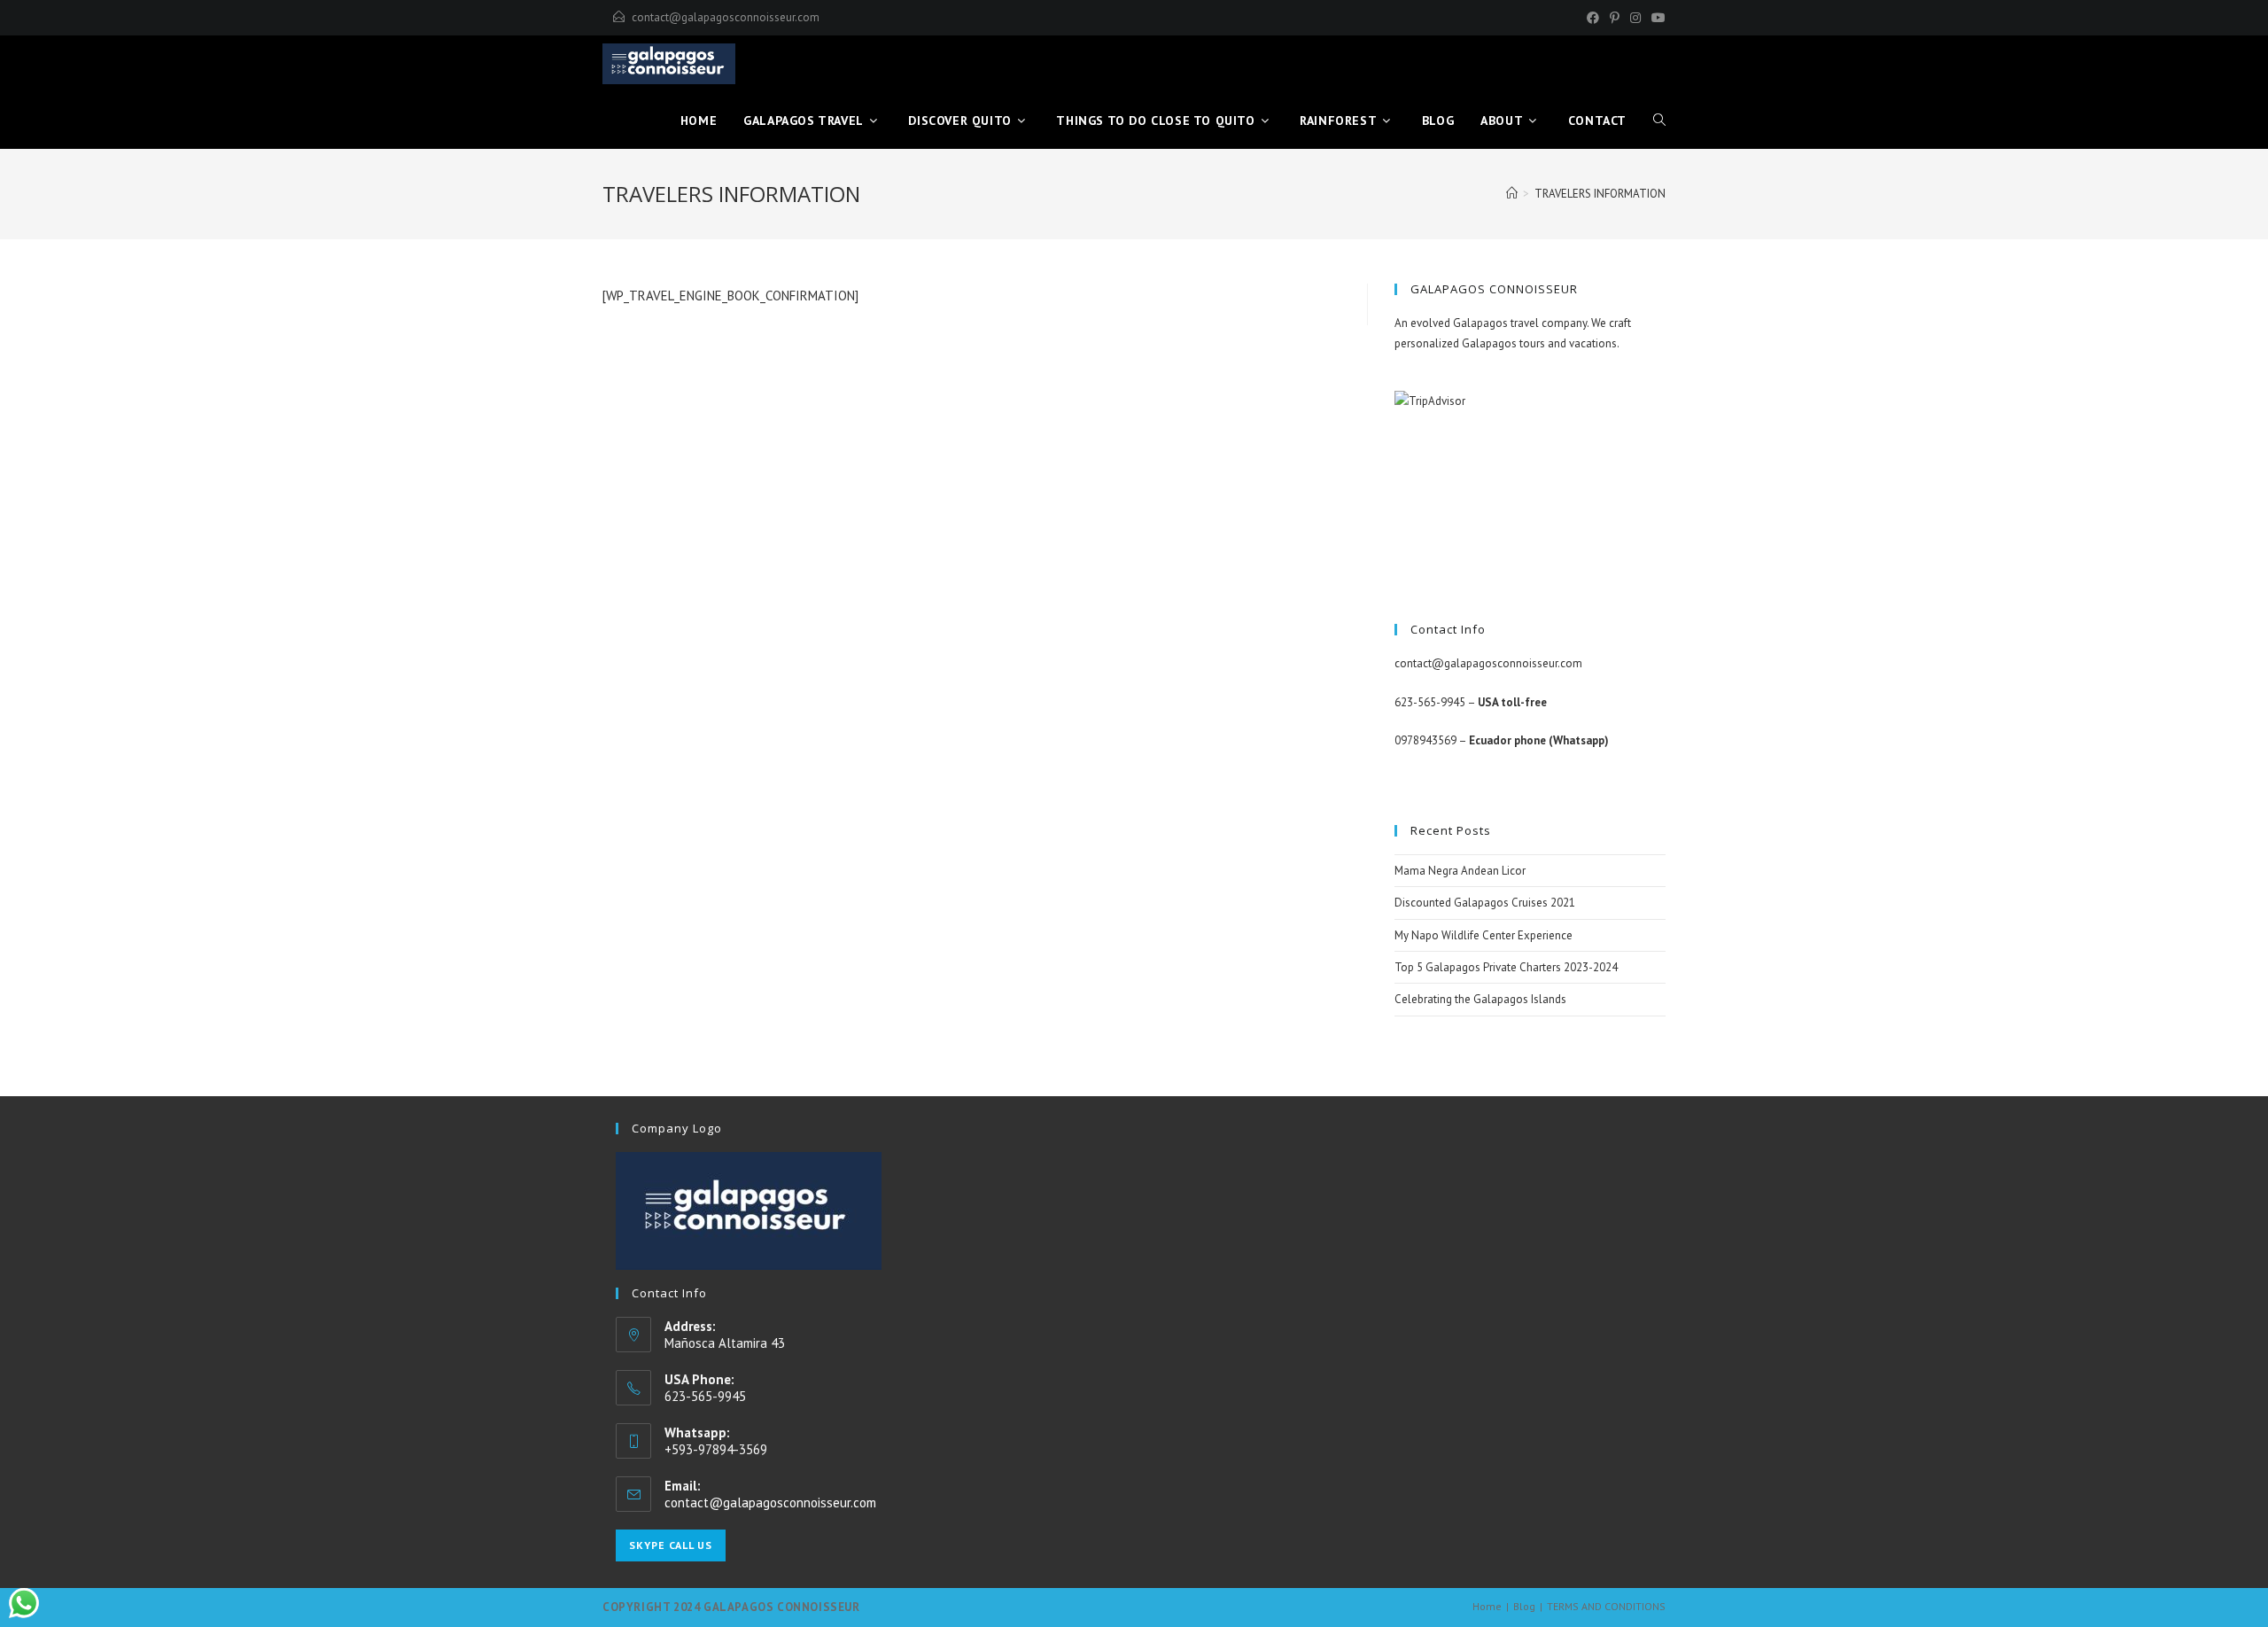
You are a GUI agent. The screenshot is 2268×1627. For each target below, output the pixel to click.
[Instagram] (1635, 18)
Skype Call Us (671, 1545)
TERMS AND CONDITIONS (1606, 1606)
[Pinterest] (1615, 18)
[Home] (1512, 194)
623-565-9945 (1430, 702)
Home (1487, 1606)
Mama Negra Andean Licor (1460, 871)
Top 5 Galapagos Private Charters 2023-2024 (1506, 967)
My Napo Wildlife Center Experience (1484, 935)
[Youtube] (1656, 18)
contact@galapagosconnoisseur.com (726, 17)
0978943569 (1425, 740)
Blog (1524, 1606)
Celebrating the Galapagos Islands (1480, 999)
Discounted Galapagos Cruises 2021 (1485, 903)
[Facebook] (1593, 18)
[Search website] (1659, 121)
